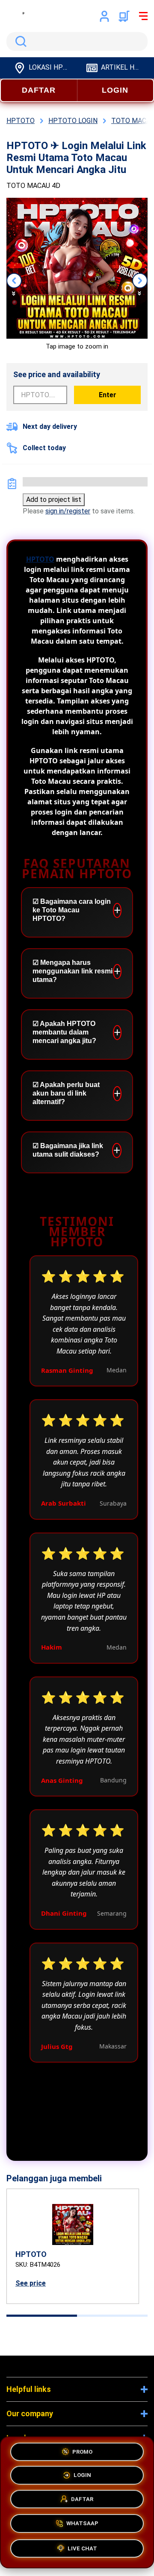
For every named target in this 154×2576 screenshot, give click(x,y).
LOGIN (115, 90)
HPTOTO (40, 559)
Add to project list (54, 500)
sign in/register (68, 511)
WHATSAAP (82, 2525)
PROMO (82, 2453)
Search (19, 41)
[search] (77, 41)
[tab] (42, 2316)
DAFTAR (39, 90)
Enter (108, 395)
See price (31, 2283)
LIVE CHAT (82, 2548)
